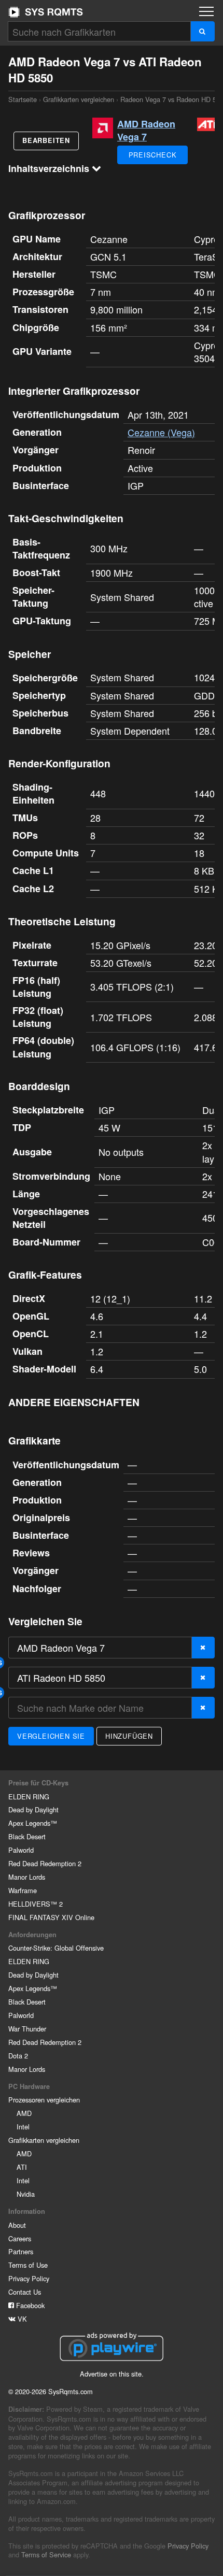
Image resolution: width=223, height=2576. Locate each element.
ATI (22, 2167)
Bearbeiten (46, 140)
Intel (23, 2127)
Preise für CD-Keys (38, 1783)
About (17, 2225)
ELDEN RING (29, 1797)
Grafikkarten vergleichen (79, 99)
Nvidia (26, 2194)
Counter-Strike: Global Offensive (56, 1948)
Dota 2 (18, 2056)
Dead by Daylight (33, 1809)
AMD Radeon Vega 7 (146, 130)
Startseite (46, 12)
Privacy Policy (29, 2278)
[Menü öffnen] (206, 11)
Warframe (23, 1890)
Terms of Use (28, 2265)
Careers (20, 2238)
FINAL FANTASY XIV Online (51, 1917)
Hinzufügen (129, 1736)
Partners (21, 2251)
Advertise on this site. (112, 2374)
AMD (24, 2113)
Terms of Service (46, 2554)
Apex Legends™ (33, 1823)
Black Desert (27, 1836)
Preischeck (153, 155)
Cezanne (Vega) (161, 432)
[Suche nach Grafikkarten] (203, 31)
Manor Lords (27, 1877)
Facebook (29, 2305)
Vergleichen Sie (51, 1736)
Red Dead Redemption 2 (45, 1863)
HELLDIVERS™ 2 (36, 1904)
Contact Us (25, 2292)
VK (21, 2319)
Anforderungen (32, 1935)
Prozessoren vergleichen (44, 2100)
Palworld (21, 1850)
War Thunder (27, 2029)
